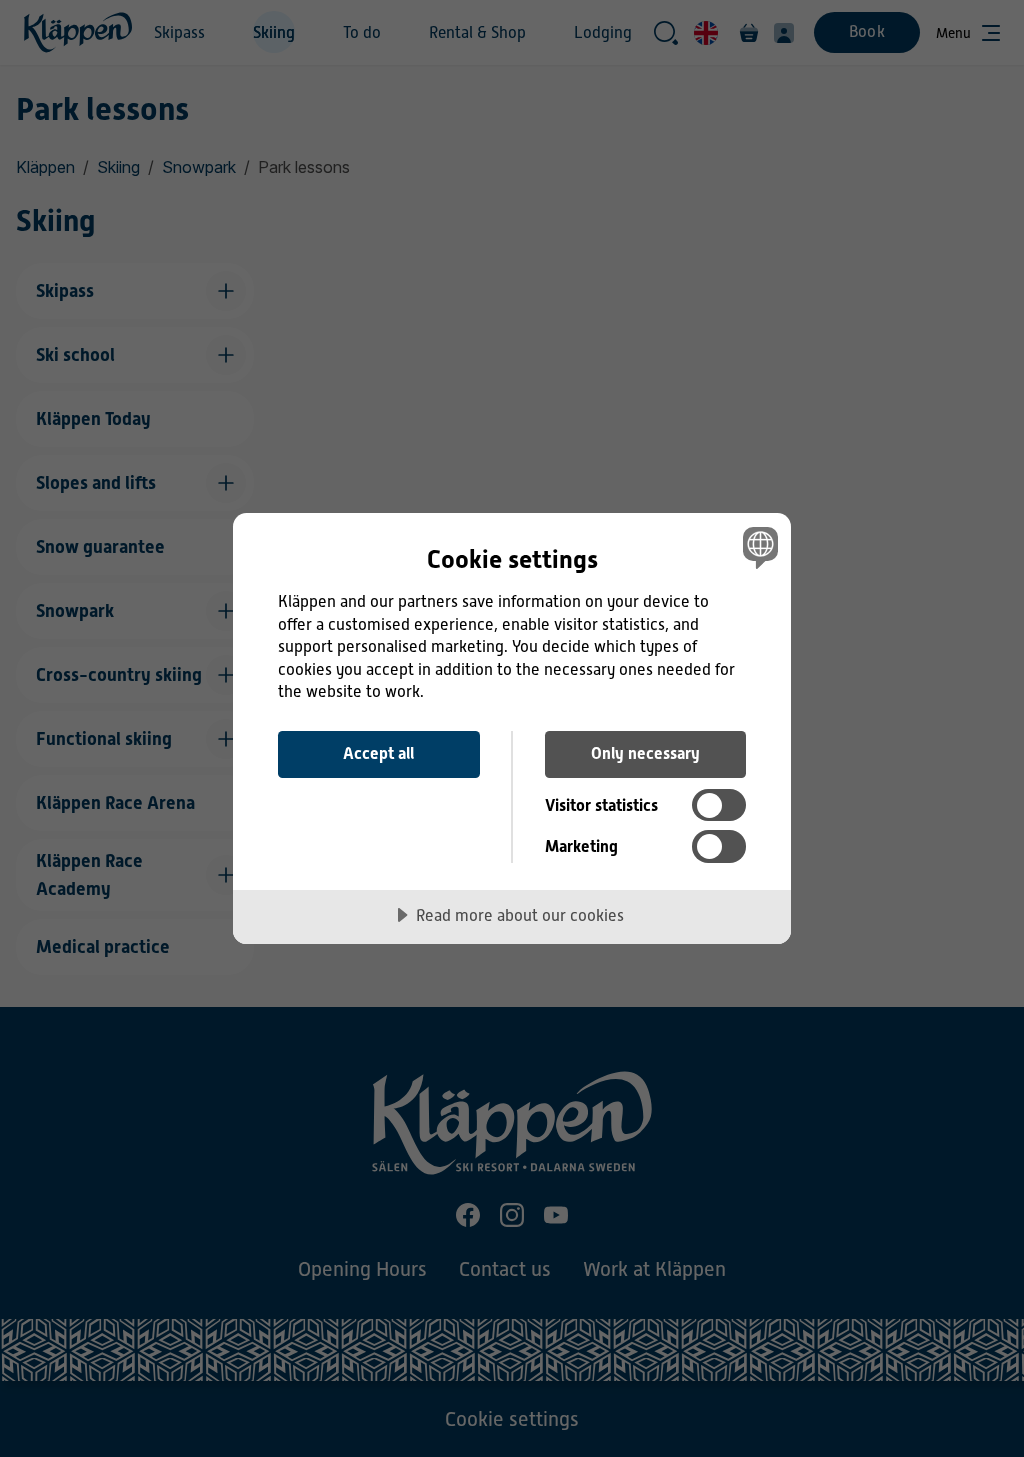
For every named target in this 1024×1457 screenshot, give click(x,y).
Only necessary (645, 753)
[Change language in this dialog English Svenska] (758, 547)
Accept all (378, 753)
